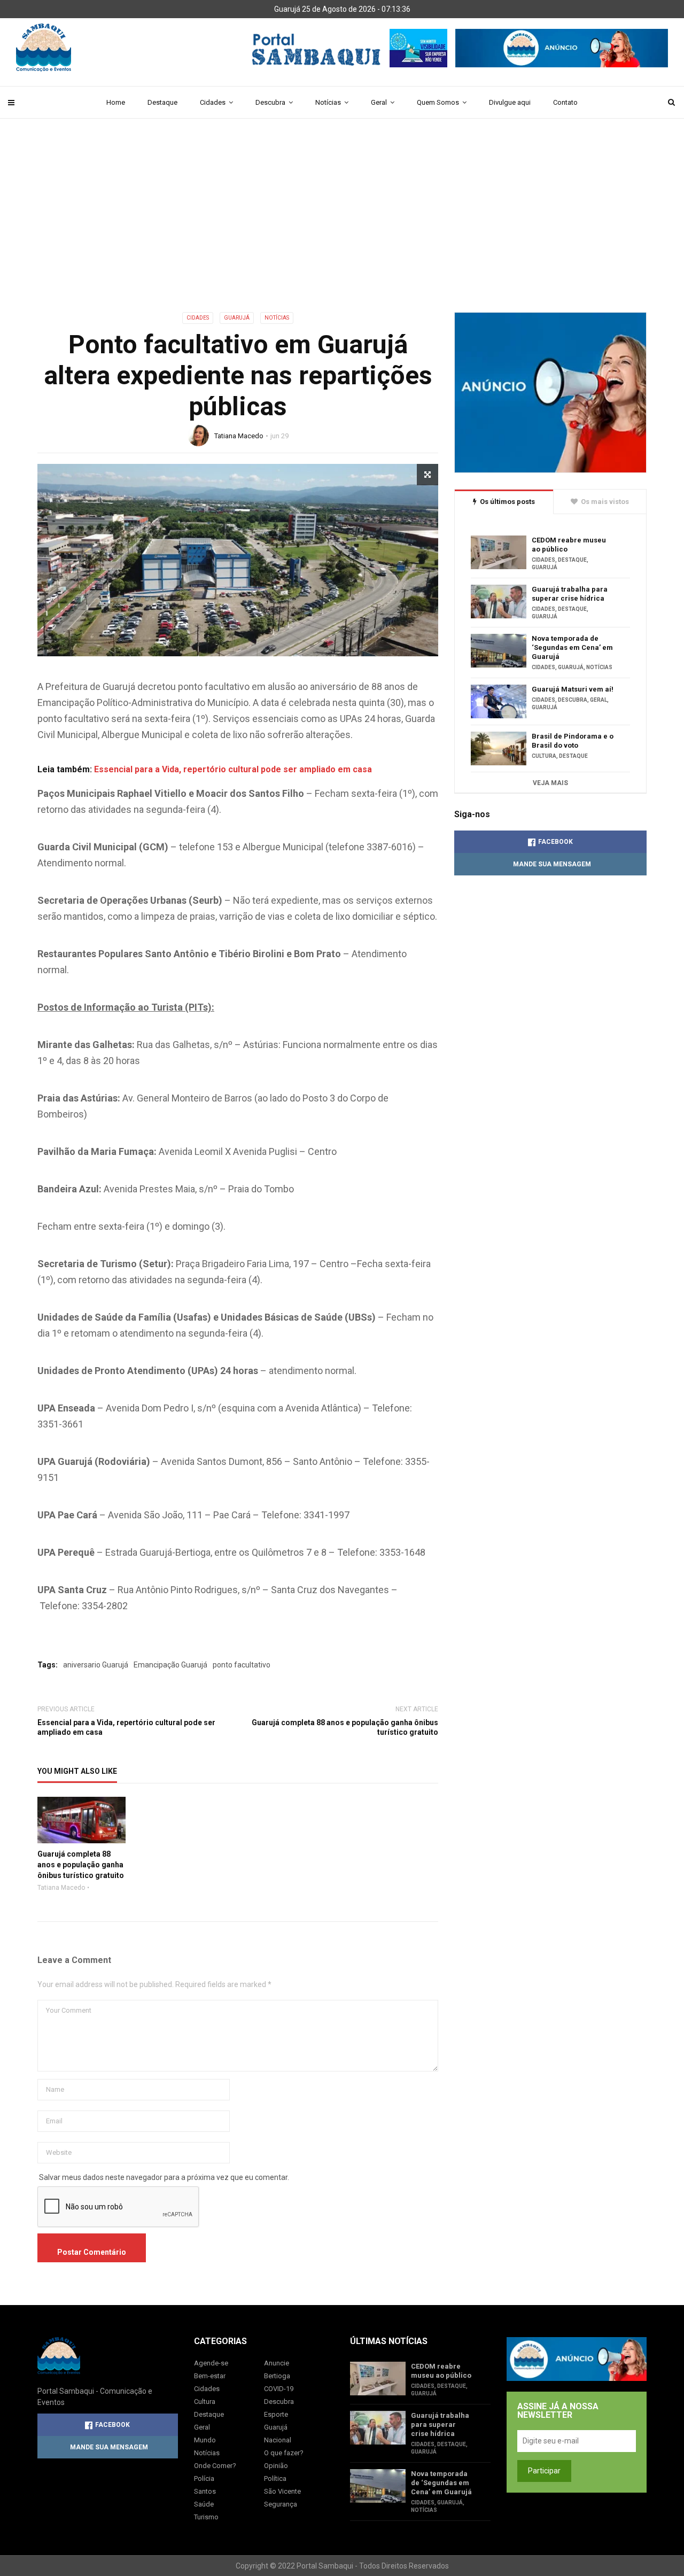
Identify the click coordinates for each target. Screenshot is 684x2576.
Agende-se (211, 2363)
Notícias (328, 102)
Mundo (205, 2440)
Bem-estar (210, 2376)
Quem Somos (438, 102)
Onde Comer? (215, 2466)
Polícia (204, 2478)
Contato (565, 102)
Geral (379, 102)
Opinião (276, 2466)
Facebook (555, 842)
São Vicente (282, 2491)
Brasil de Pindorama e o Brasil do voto (573, 741)
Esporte (276, 2414)
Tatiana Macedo (239, 436)
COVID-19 (279, 2389)
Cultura (544, 756)
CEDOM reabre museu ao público (569, 545)
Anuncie (277, 2363)
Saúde (204, 2504)
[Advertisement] (342, 232)
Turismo (206, 2517)
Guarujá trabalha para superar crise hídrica (570, 594)
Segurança (281, 2504)
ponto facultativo (242, 1665)
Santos (205, 2491)
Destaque (162, 102)
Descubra (270, 102)
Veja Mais (550, 783)
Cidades (213, 102)
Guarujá (237, 318)
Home (116, 102)
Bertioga (277, 2376)
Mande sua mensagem (552, 864)
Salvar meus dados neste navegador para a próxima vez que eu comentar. (164, 2177)
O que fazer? (284, 2453)
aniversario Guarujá (96, 1665)
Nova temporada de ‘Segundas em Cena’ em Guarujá (572, 647)
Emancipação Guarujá (170, 1665)
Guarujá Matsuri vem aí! (573, 689)
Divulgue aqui (510, 102)
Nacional (278, 2440)
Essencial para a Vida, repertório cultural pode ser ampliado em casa (233, 769)
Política (275, 2478)
